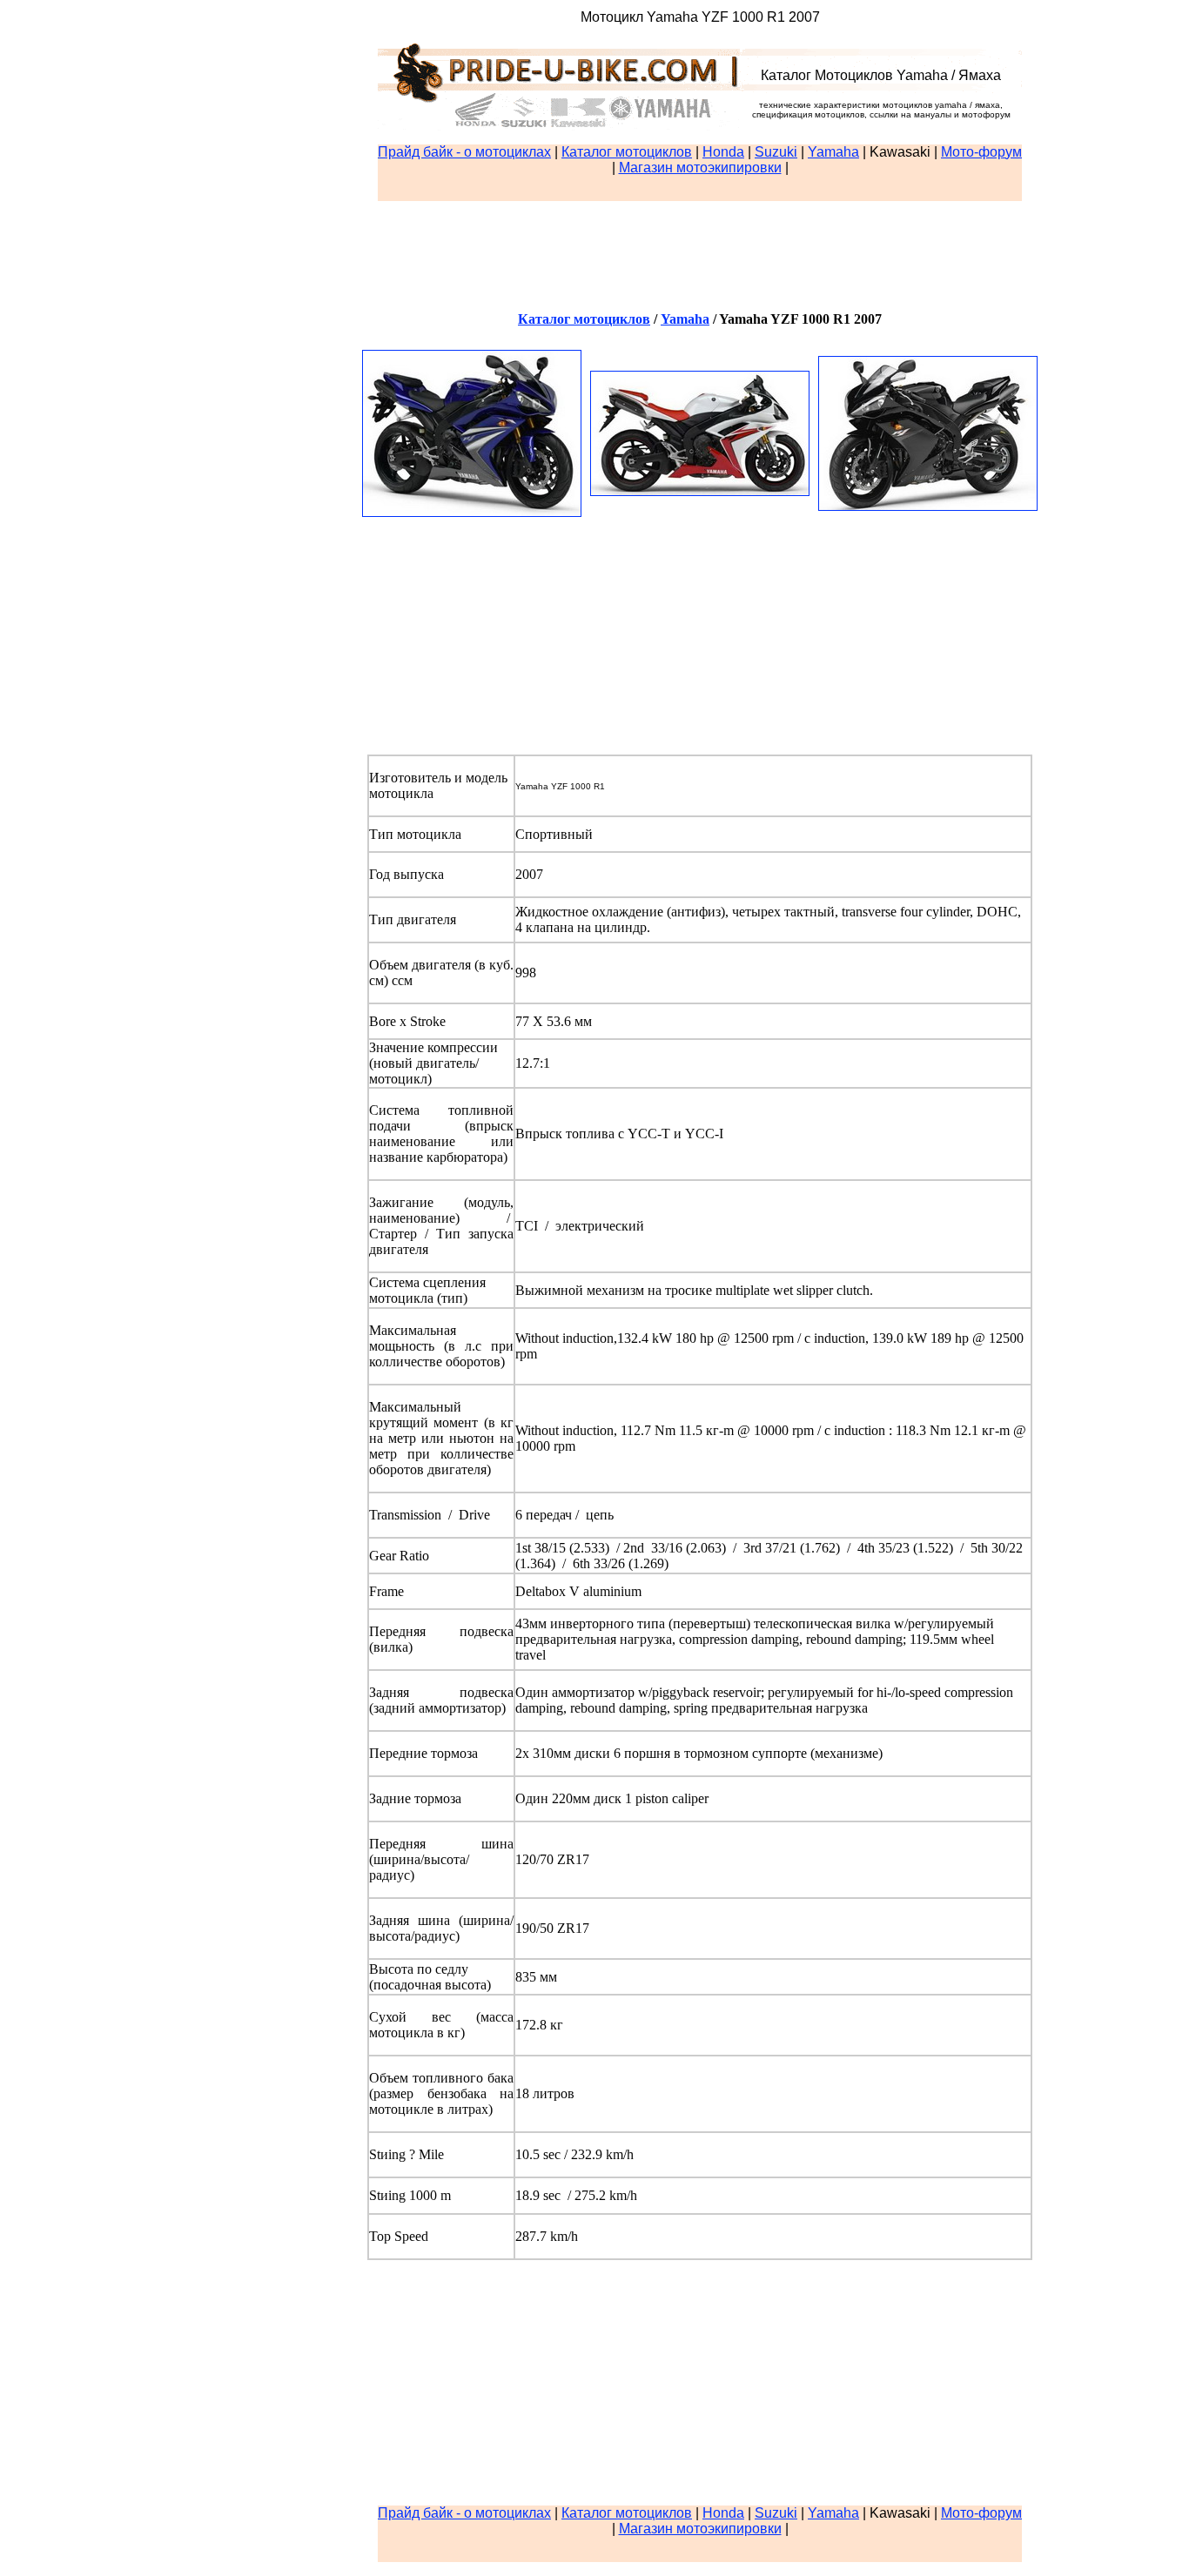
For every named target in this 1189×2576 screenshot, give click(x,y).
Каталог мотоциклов (627, 152)
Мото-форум (981, 152)
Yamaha (833, 152)
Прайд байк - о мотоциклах (464, 152)
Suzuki (776, 152)
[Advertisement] (700, 188)
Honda (723, 152)
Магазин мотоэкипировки (700, 168)
